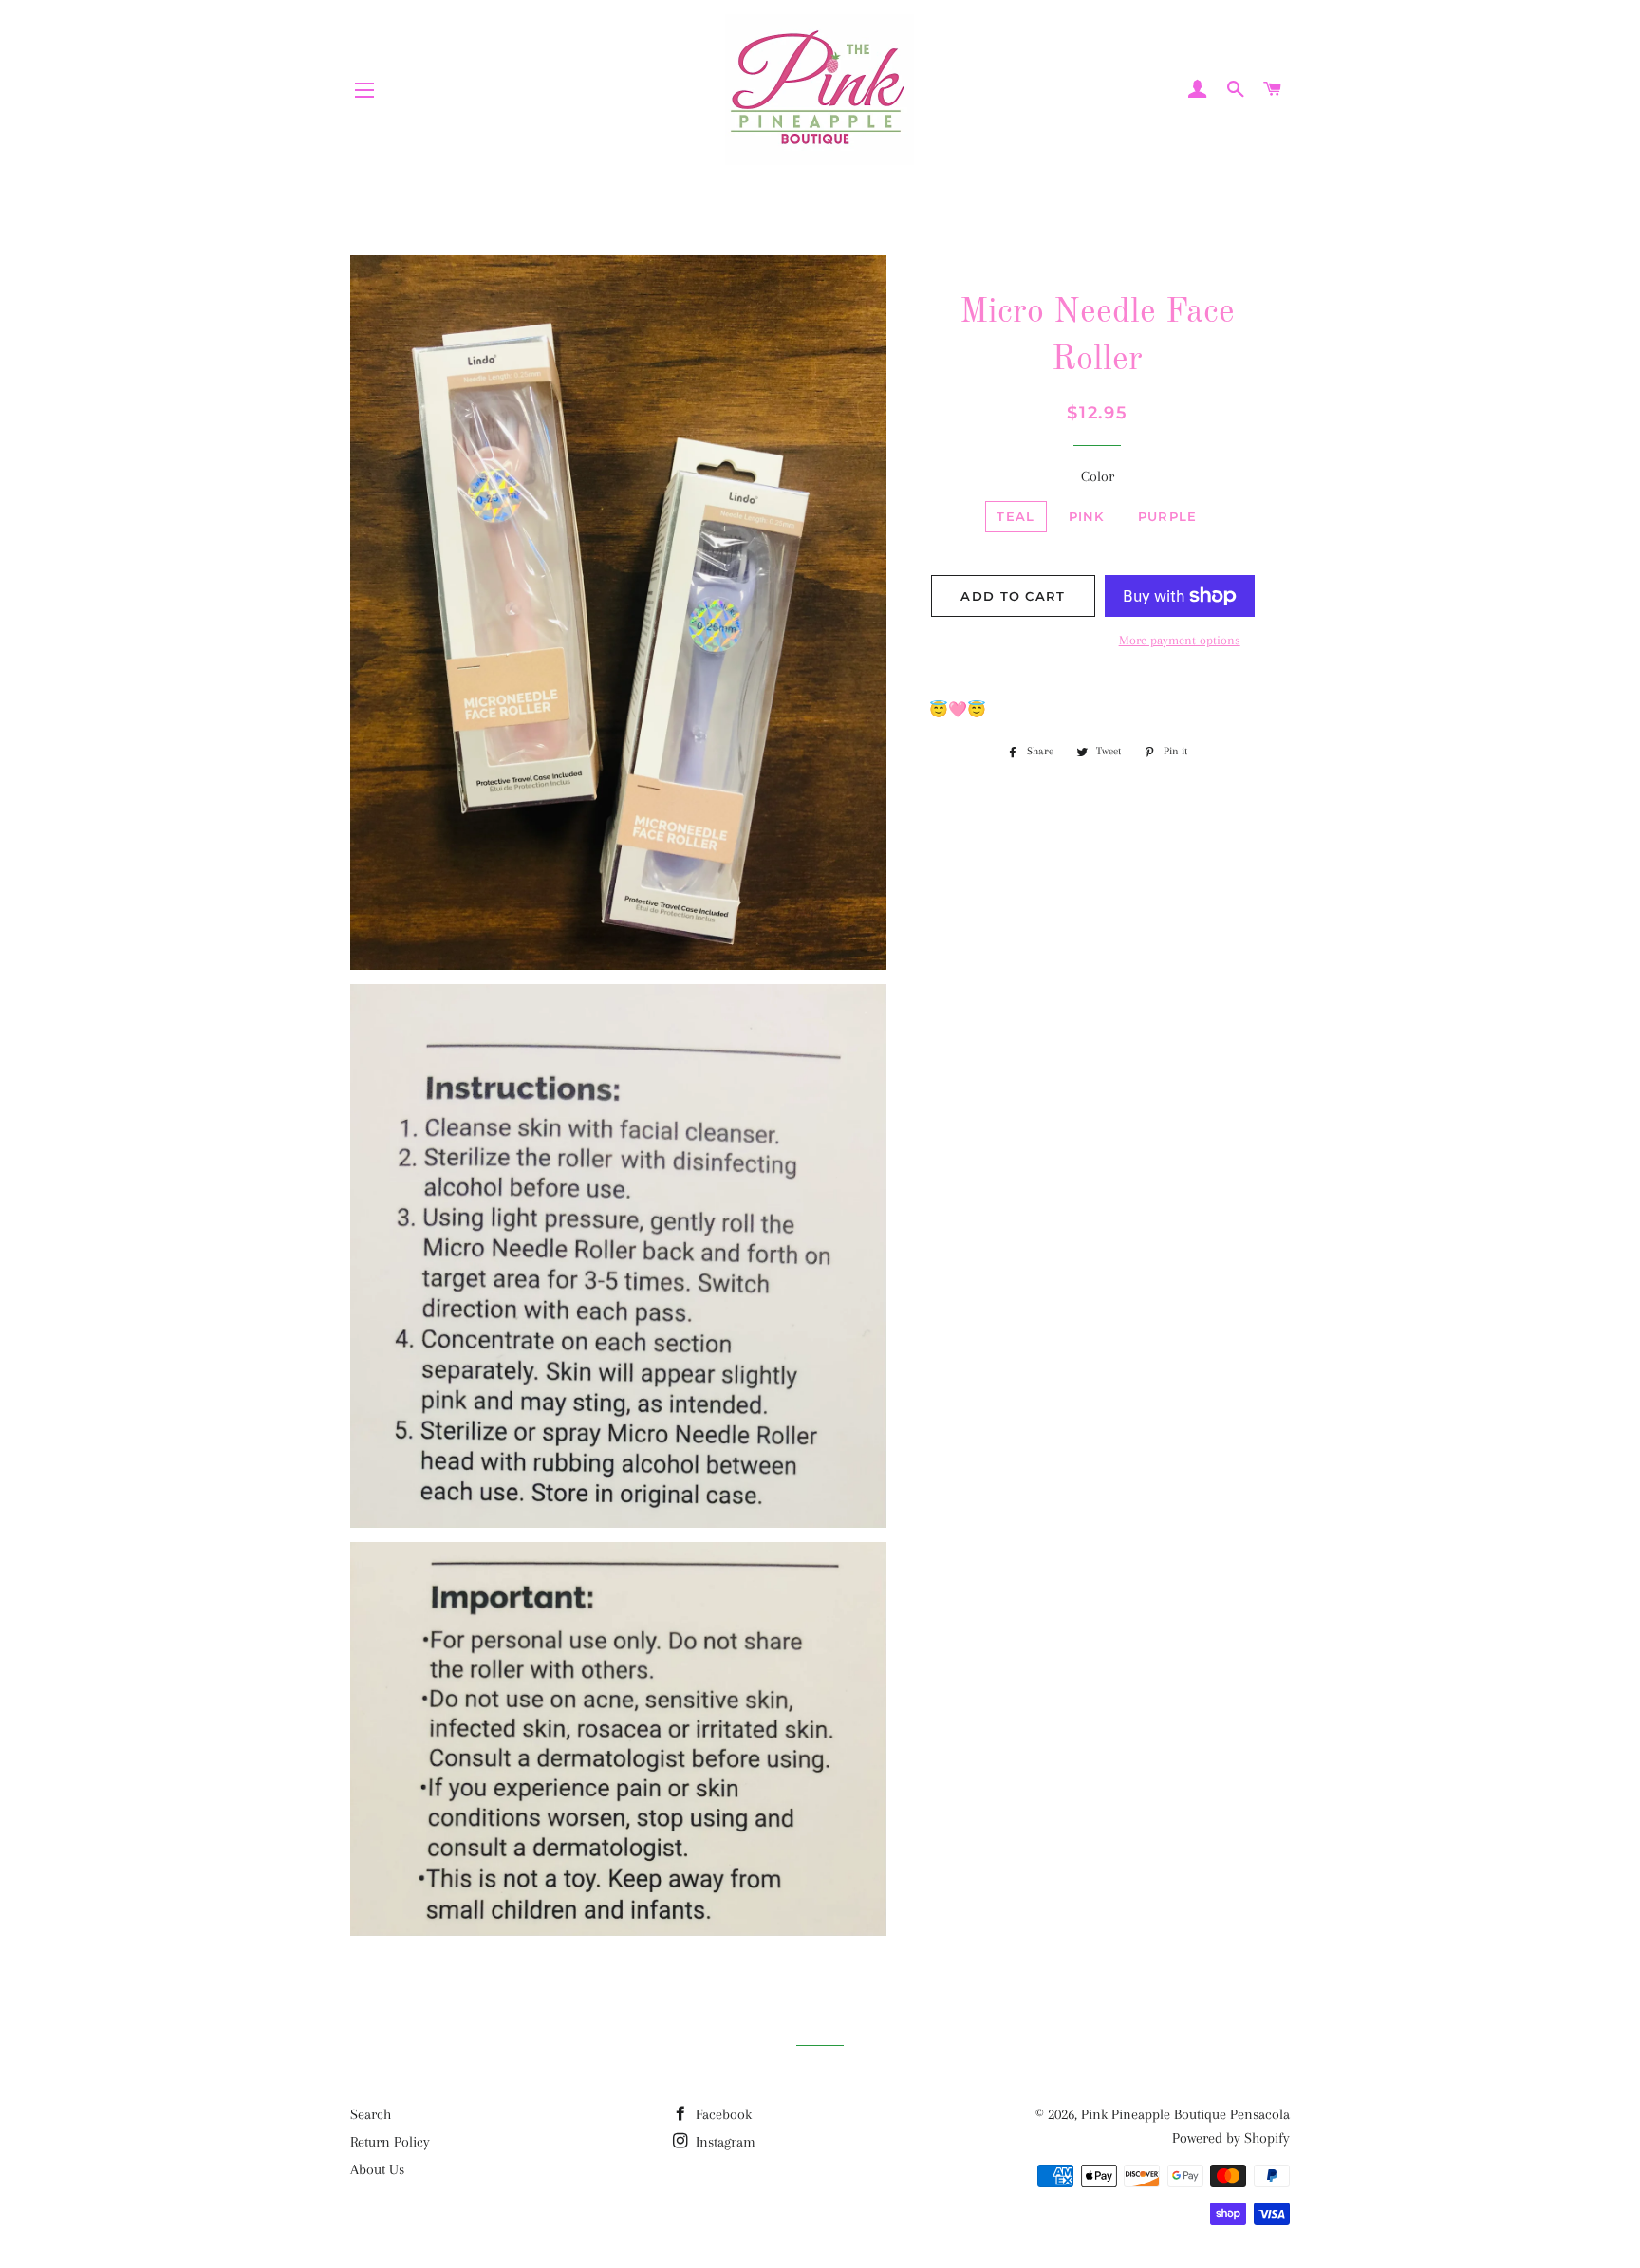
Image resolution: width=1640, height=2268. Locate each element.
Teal (1016, 516)
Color (1098, 476)
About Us (377, 2169)
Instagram (724, 2142)
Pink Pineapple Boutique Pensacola (1185, 2114)
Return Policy (390, 2142)
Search (371, 2114)
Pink (1087, 516)
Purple (1168, 516)
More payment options (1180, 640)
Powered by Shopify (1231, 2138)
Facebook (722, 2114)
